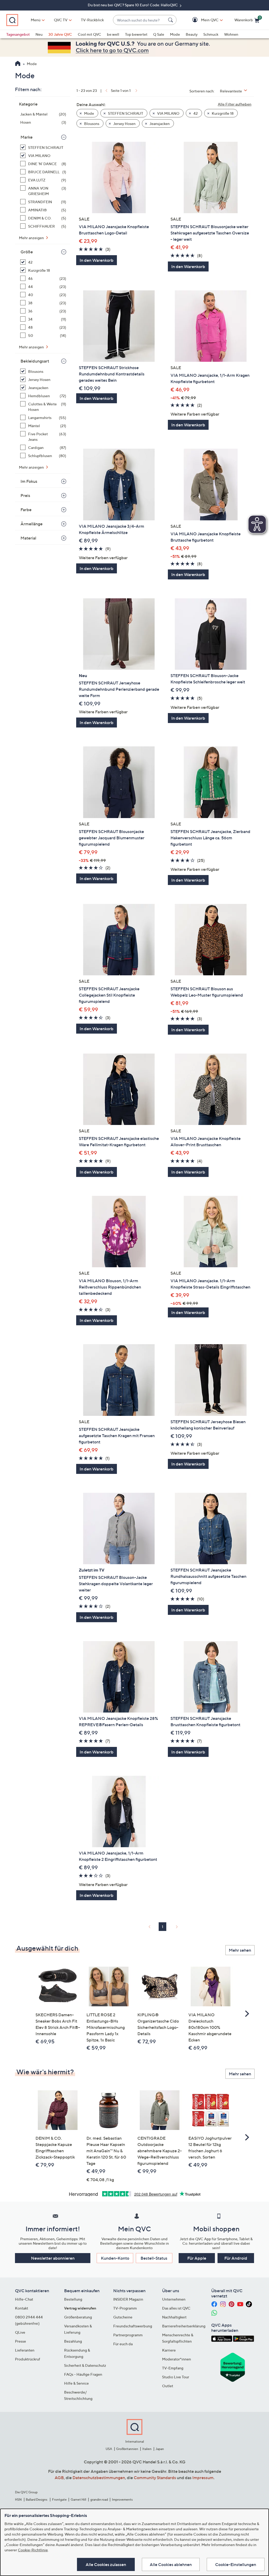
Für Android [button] (236, 2258)
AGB (59, 2478)
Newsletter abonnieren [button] (53, 2258)
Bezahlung (73, 2341)
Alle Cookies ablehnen (171, 2564)
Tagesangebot (18, 34)
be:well (113, 34)
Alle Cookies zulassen (106, 2564)
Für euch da (123, 2344)
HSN (18, 2499)
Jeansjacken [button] (159, 124)
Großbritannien (127, 2449)
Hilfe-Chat (24, 2299)
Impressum (203, 2478)
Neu (39, 34)
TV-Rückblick (92, 20)
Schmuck (211, 34)
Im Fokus (29, 481)
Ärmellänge (32, 524)
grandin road (99, 2499)
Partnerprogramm (128, 2335)
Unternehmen (174, 2299)
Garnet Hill (78, 2499)
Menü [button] (36, 20)
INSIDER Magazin (128, 2299)
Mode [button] (89, 113)
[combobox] (139, 20)
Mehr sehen (240, 1950)
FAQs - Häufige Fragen (83, 2374)
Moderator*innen (177, 2359)
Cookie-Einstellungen (236, 2564)
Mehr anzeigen (32, 238)
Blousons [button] (91, 124)
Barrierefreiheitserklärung (184, 2326)
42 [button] (195, 113)
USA (109, 2449)
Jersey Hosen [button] (124, 124)
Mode (175, 34)
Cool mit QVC (89, 34)
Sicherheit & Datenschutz (85, 2365)
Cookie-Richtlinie (33, 2550)
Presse (20, 2341)
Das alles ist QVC (176, 2308)
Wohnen (231, 34)
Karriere (169, 2350)
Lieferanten (25, 2350)
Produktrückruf (28, 2359)
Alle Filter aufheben (235, 104)
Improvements (122, 2499)
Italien (147, 2449)
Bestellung (73, 2299)
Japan (160, 2449)
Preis (25, 495)
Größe (27, 252)
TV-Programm (125, 2308)
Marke (27, 137)
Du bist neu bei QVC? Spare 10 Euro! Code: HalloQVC (133, 5)
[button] (202, 20)
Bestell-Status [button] (154, 2258)
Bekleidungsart (35, 361)
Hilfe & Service (76, 2383)
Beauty (192, 34)
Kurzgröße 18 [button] (222, 113)
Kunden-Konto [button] (115, 2258)
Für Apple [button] (197, 2258)
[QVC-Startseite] (18, 64)
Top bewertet (136, 34)
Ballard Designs (37, 2499)
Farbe (26, 510)
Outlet (168, 2386)
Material (28, 538)
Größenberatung (78, 2317)
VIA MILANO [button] (168, 113)
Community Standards (155, 2478)
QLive (20, 2332)
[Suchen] (171, 20)
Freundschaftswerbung (133, 2326)
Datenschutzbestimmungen (99, 2478)
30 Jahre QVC (60, 34)
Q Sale (159, 34)
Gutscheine (123, 2317)
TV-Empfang (173, 2368)
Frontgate (59, 2499)
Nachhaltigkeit (174, 2317)
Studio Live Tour (176, 2377)
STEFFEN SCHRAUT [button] (125, 113)
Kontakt (22, 2308)
